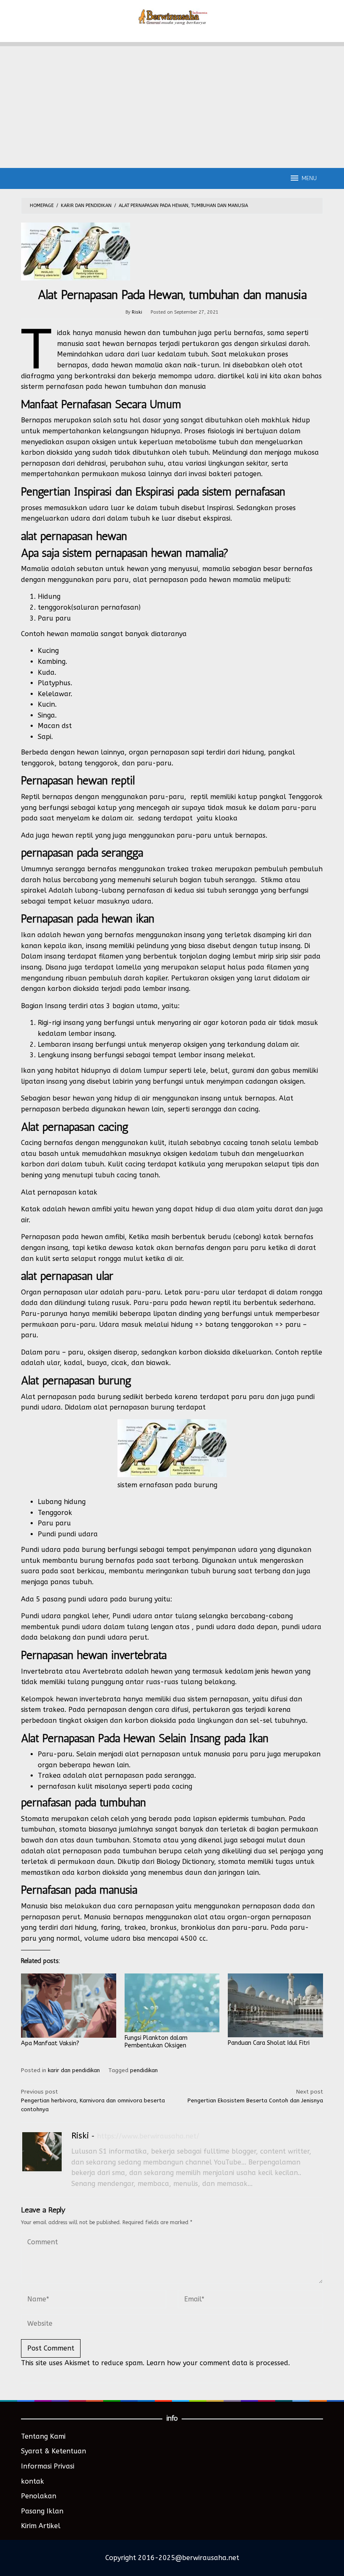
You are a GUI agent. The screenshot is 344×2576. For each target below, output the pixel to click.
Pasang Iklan (42, 2511)
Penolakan (39, 2496)
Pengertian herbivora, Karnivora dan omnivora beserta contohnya (93, 2100)
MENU (309, 178)
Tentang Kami (43, 2436)
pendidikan (144, 2070)
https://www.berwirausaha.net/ (148, 2136)
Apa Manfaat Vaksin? (50, 2043)
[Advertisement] (172, 105)
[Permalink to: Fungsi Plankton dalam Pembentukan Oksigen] (172, 2003)
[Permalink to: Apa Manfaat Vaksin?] (69, 2006)
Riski (80, 2136)
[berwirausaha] (172, 16)
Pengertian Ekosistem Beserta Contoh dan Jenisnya (255, 2096)
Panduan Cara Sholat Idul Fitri (269, 2043)
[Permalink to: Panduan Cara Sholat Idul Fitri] (275, 2005)
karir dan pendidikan (74, 2070)
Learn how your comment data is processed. (218, 2363)
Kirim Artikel (41, 2526)
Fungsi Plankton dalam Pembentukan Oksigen (156, 2042)
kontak (33, 2481)
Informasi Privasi (48, 2466)
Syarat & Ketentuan (53, 2451)
